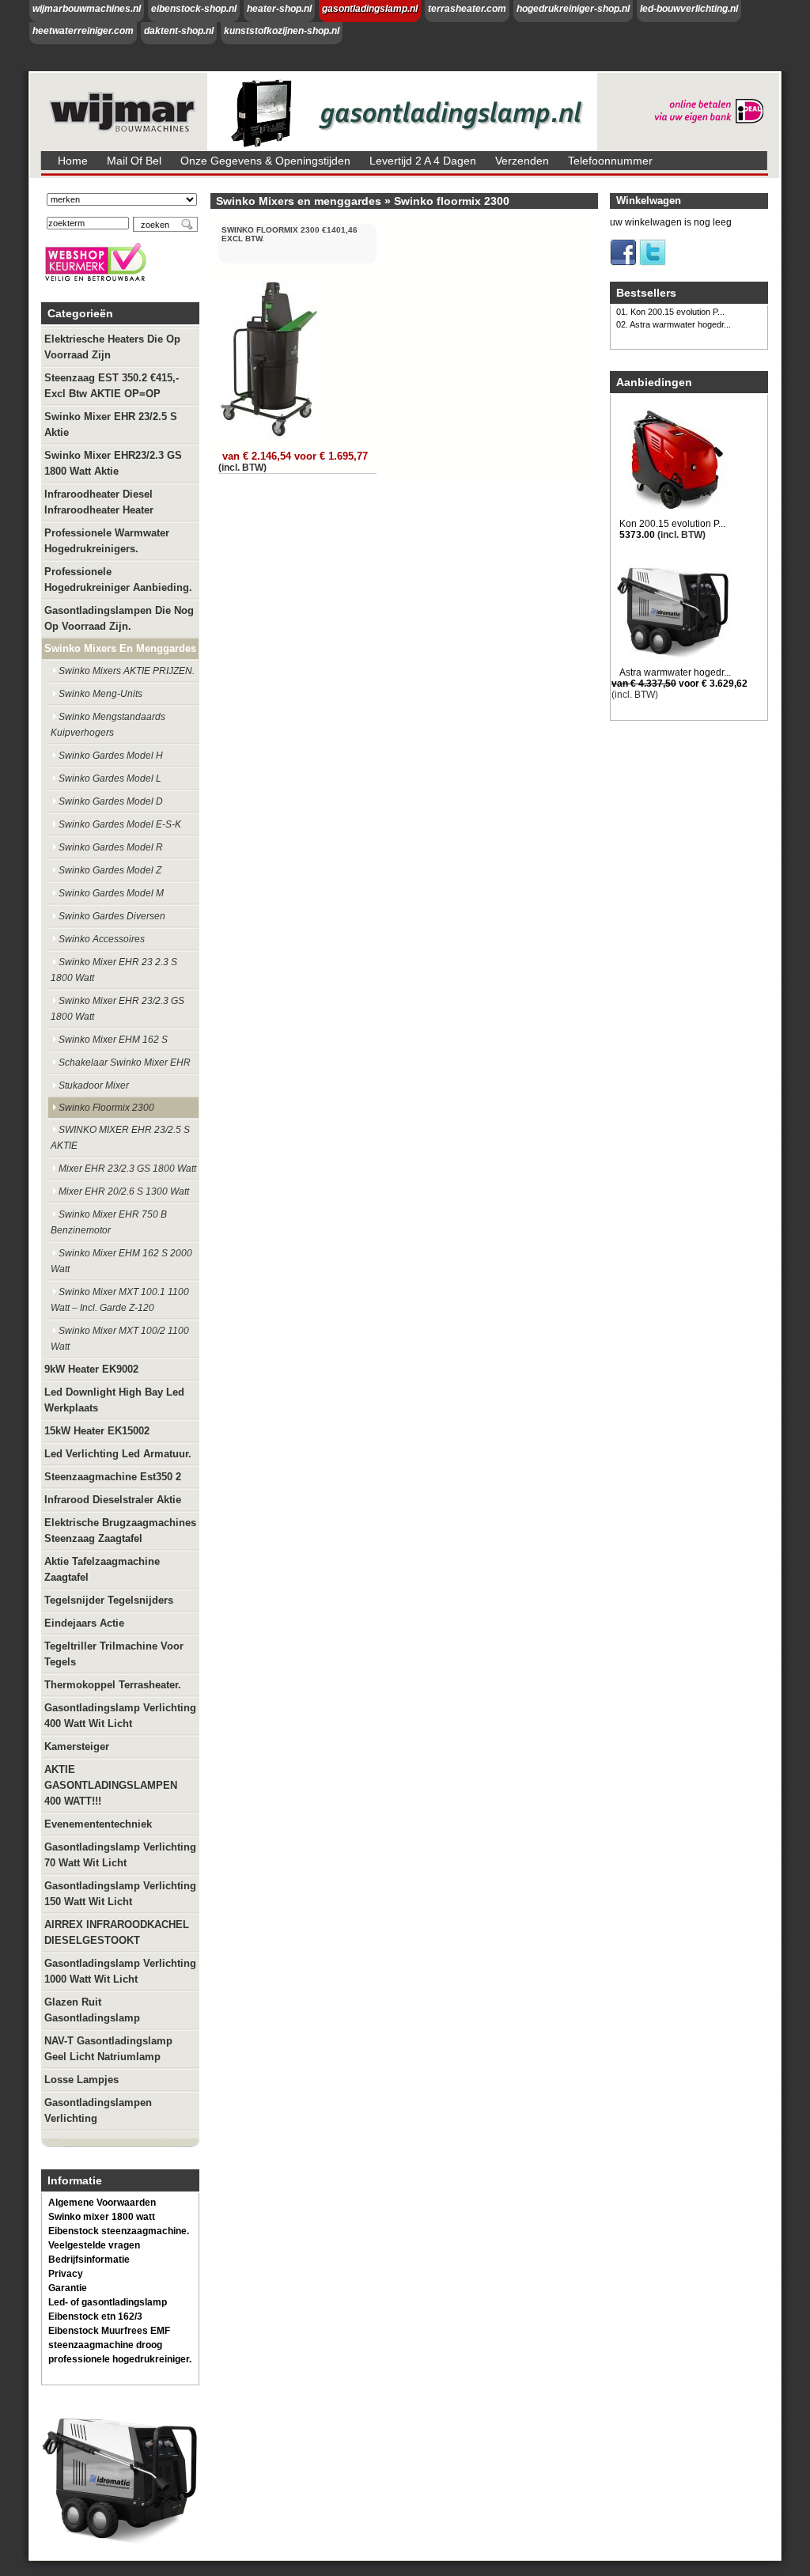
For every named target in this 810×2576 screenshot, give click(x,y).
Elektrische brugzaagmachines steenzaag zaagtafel (120, 1530)
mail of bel (134, 161)
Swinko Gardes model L (110, 778)
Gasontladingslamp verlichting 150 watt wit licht (120, 1894)
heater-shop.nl (279, 9)
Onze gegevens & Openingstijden (265, 161)
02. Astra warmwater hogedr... (674, 324)
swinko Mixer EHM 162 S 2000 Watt (121, 1261)
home (73, 161)
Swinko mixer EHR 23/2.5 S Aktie (111, 424)
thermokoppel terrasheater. (113, 1685)
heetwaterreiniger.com (83, 31)
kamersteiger (77, 1746)
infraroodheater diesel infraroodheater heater (99, 502)
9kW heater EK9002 (91, 1369)
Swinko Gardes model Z (110, 870)
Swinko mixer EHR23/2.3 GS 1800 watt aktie (113, 463)
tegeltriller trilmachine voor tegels (114, 1654)
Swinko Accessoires (102, 939)
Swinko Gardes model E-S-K (120, 824)
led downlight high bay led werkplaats (114, 1400)
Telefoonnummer (610, 161)
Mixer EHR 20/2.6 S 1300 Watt (124, 1191)
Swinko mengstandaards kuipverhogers (108, 725)
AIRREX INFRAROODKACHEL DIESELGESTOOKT (117, 1932)
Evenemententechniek (98, 1824)
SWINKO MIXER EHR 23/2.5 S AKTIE (120, 1138)
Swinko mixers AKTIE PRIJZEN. (127, 671)
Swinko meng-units (100, 694)
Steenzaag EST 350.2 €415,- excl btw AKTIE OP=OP (112, 386)
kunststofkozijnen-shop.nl (282, 31)
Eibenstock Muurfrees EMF (109, 2331)
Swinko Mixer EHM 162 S (113, 1040)
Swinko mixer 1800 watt (102, 2217)
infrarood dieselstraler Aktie (113, 1500)
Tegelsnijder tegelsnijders (109, 1600)
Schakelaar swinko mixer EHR (125, 1063)
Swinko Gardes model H (111, 756)
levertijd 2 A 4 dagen (423, 161)
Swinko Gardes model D (111, 801)
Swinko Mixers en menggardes (120, 648)
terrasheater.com (467, 9)
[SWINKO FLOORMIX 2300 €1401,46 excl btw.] (270, 438)
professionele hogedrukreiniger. (120, 2359)
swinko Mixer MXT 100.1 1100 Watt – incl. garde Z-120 (120, 1300)
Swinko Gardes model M (111, 893)
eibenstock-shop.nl (194, 9)
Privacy (66, 2274)
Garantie (68, 2288)
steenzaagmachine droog (105, 2345)
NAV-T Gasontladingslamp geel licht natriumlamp (108, 2049)
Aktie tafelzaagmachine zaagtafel (102, 1569)
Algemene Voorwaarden (102, 2203)
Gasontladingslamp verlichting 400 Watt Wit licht (120, 1716)
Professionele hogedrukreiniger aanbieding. (118, 580)
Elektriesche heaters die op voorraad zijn (112, 347)
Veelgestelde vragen (94, 2245)
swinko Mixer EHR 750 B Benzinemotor (109, 1222)
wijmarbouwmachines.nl (87, 9)
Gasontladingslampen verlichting (98, 2110)
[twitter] (653, 263)
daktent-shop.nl (179, 31)
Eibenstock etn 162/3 (95, 2317)
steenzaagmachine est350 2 (113, 1477)
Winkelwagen (649, 201)
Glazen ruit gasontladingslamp (92, 2010)
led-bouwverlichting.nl (689, 9)
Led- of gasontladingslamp (108, 2302)
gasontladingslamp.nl (370, 9)
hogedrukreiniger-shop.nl (573, 9)
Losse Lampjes (81, 2080)
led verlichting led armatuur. (118, 1454)
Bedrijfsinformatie (89, 2260)
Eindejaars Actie (84, 1623)
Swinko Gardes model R (111, 847)
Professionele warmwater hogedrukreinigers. (107, 541)
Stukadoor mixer (94, 1085)
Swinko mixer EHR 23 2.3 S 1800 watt (114, 970)
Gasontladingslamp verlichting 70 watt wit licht (120, 1855)
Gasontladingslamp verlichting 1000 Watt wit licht (120, 1971)
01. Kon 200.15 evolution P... (670, 312)
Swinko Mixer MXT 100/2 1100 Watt (120, 1339)
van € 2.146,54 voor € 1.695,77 (295, 456)
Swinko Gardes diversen (112, 916)
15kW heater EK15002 (97, 1431)
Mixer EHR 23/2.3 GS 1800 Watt (127, 1169)
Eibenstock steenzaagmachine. (119, 2231)
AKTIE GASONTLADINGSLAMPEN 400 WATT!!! (111, 1785)
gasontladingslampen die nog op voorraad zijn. (119, 618)
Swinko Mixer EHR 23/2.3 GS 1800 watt (117, 1009)
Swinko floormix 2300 (106, 1108)
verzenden (522, 161)
